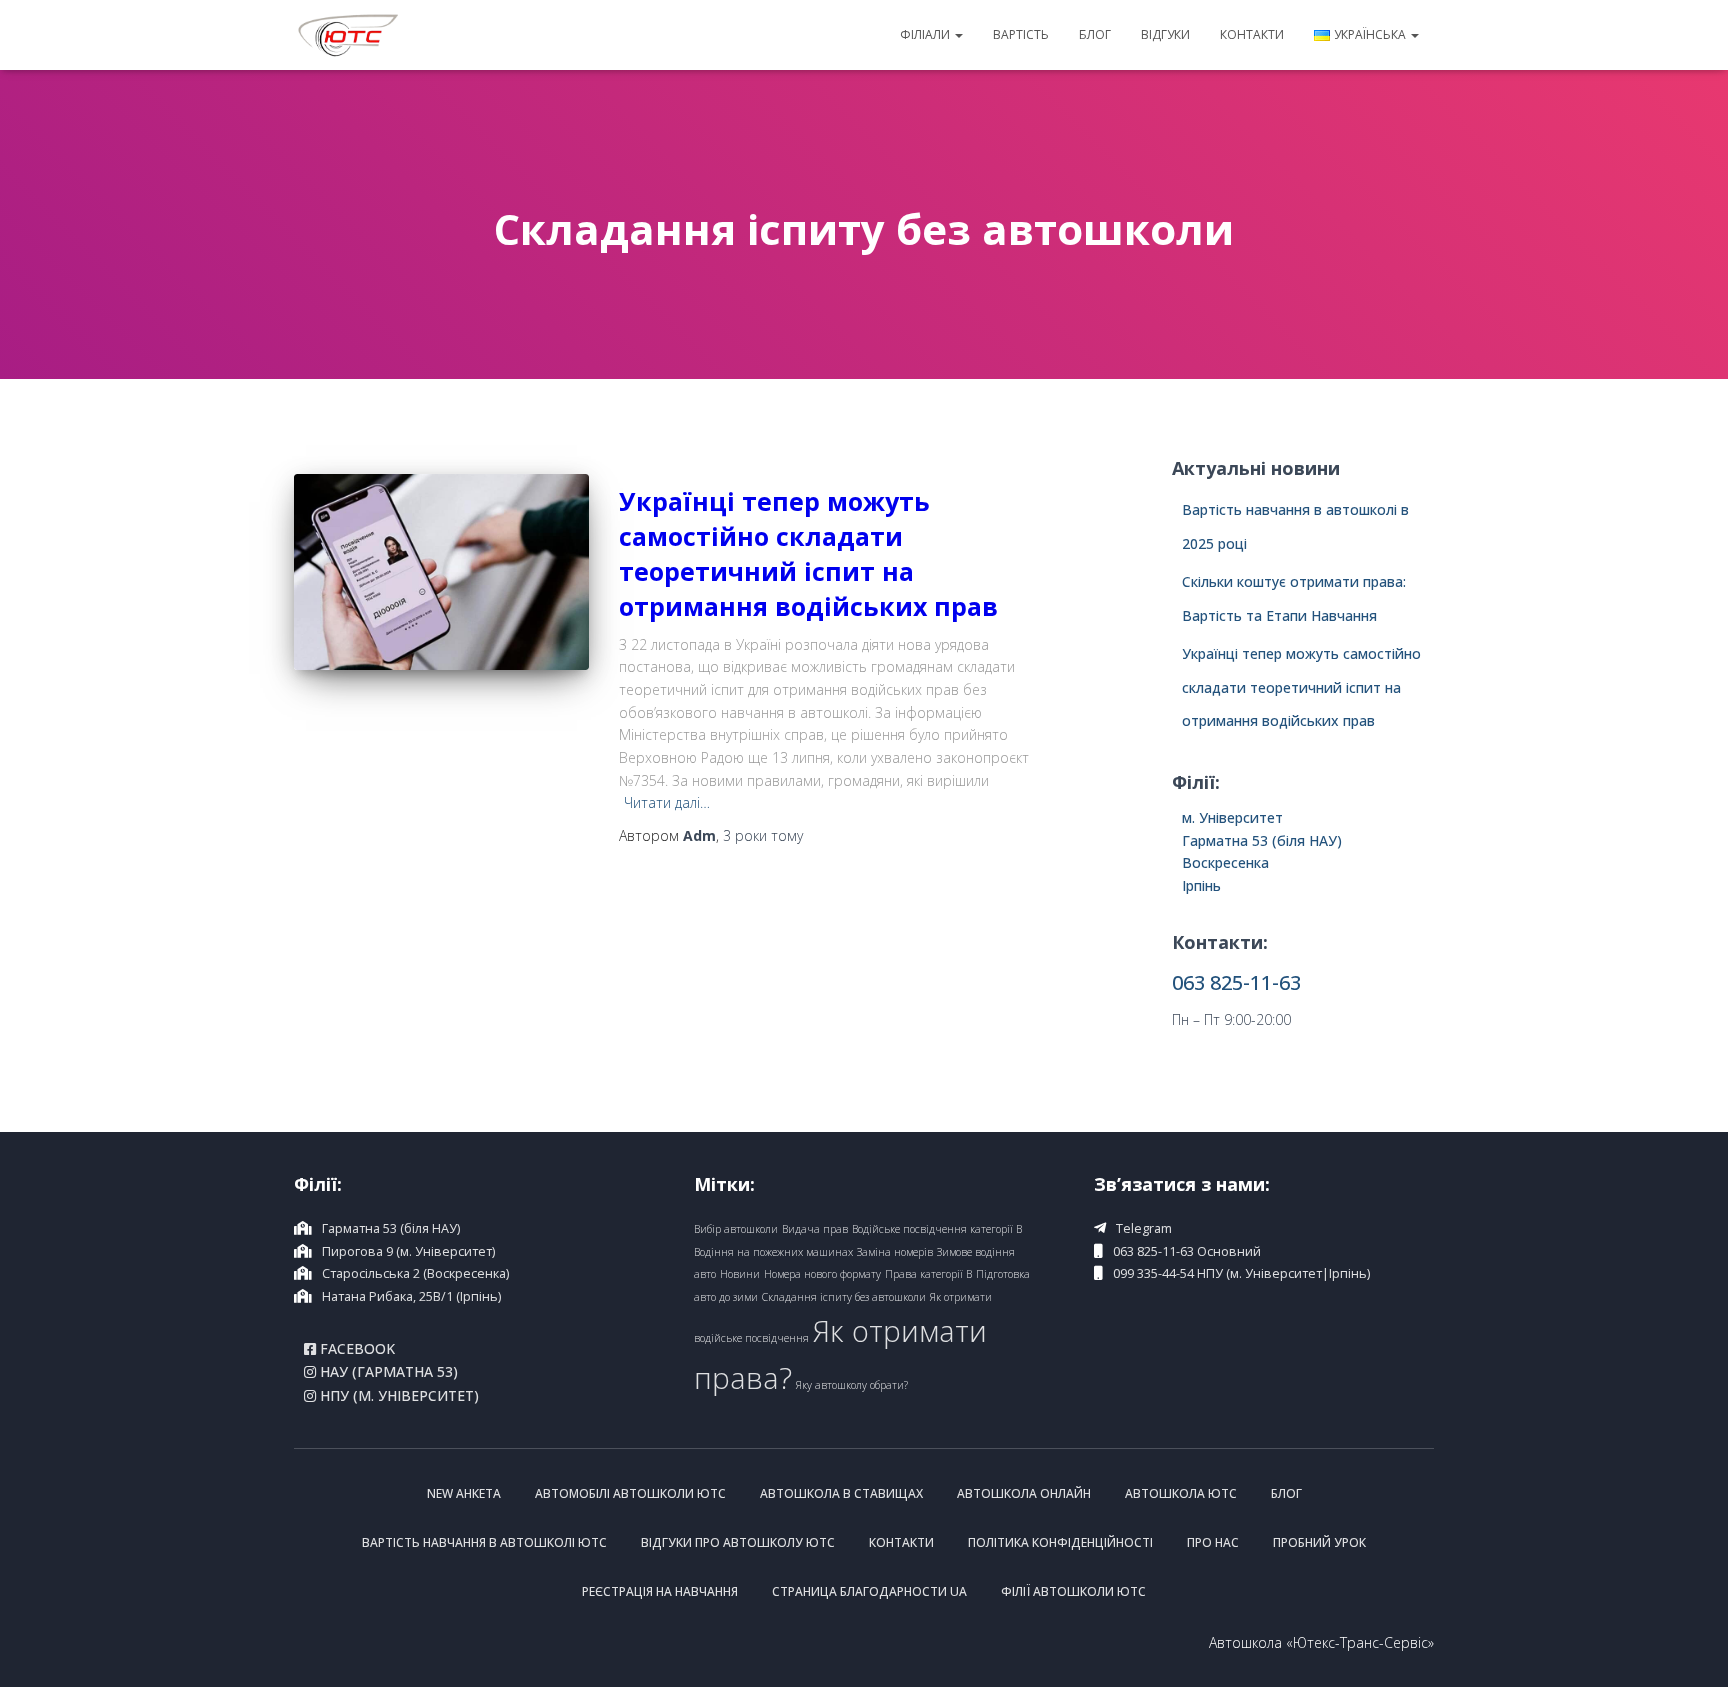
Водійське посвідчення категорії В (937, 1229)
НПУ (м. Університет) (397, 1396)
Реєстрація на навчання (660, 1591)
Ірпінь (1201, 885)
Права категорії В (928, 1274)
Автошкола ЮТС (1181, 1493)
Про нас (1213, 1542)
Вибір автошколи (736, 1229)
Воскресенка (1225, 862)
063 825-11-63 (1236, 982)
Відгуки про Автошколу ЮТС (738, 1542)
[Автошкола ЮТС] (348, 35)
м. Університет (1232, 817)
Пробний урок (1319, 1542)
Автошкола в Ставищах (841, 1493)
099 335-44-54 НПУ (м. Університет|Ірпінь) (1241, 1273)
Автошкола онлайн (1024, 1493)
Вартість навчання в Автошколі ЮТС (484, 1542)
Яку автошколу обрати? (852, 1385)
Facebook (355, 1349)
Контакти (1252, 34)
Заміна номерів (895, 1252)
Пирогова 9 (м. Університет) (408, 1251)
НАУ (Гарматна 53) (387, 1372)
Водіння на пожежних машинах (773, 1252)
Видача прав (815, 1229)
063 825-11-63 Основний (1187, 1251)
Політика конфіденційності (1060, 1542)
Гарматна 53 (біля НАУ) (1262, 840)
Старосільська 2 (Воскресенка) (415, 1273)
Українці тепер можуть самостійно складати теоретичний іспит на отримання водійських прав (808, 553)
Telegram (1144, 1228)
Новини (740, 1274)
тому (763, 835)
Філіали (926, 34)
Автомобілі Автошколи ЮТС (630, 1493)
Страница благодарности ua (869, 1591)
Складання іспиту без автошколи (844, 1297)
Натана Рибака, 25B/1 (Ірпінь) (411, 1296)
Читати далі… (667, 802)
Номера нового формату (822, 1274)
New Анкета (464, 1493)
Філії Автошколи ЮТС (1073, 1591)
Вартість (1021, 34)
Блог (1095, 34)
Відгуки (1165, 34)
